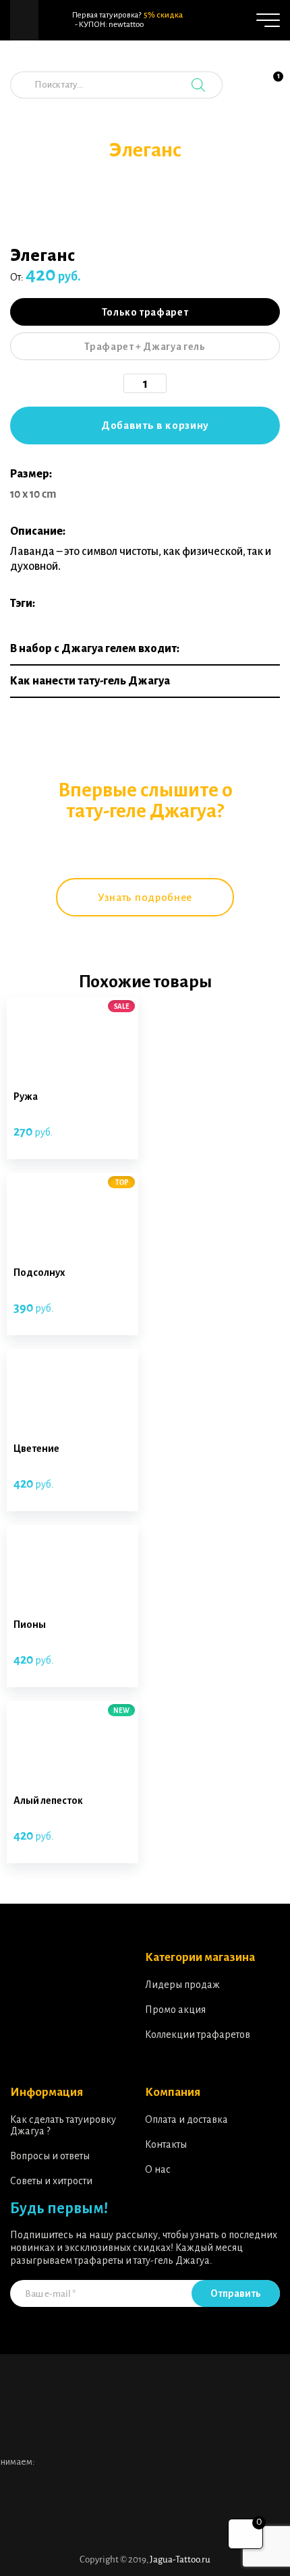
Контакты (166, 2144)
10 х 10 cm (33, 494)
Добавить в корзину (155, 425)
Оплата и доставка (186, 2119)
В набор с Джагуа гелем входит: (95, 649)
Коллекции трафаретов (198, 2035)
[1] (270, 92)
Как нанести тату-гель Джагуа (90, 681)
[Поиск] (198, 85)
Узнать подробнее (145, 897)
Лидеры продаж (182, 1985)
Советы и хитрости (51, 2181)
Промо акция (175, 2010)
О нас (158, 2169)
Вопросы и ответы (50, 2156)
